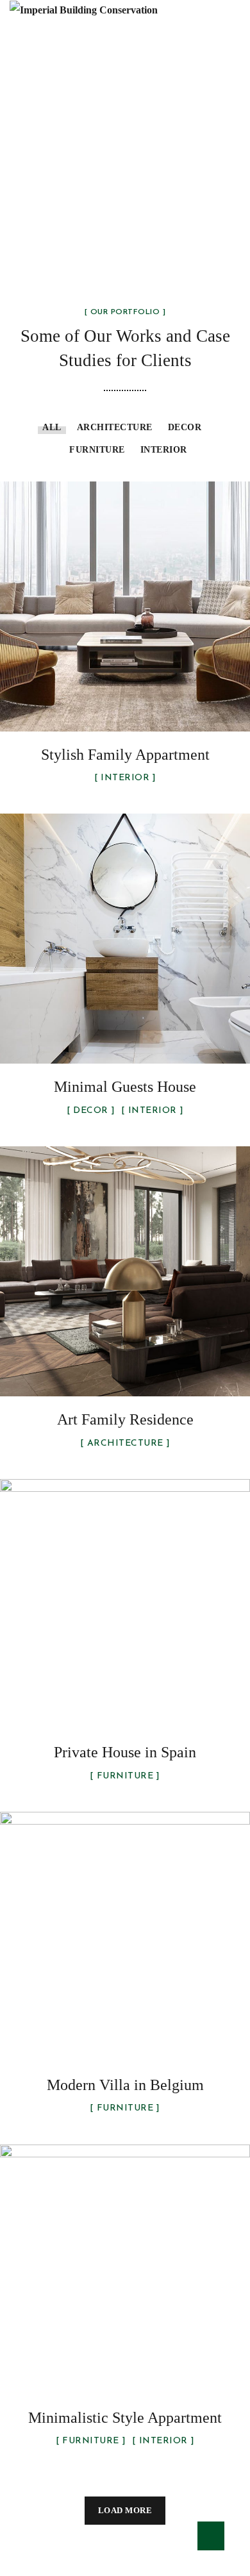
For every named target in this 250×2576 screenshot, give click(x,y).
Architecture (115, 427)
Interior (164, 450)
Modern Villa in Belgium (125, 2085)
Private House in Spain (125, 1752)
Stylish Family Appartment (125, 755)
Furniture (97, 450)
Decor (185, 427)
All (52, 427)
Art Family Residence (125, 1419)
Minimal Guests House (125, 1087)
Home (43, 184)
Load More (125, 2510)
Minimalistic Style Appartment (125, 2418)
